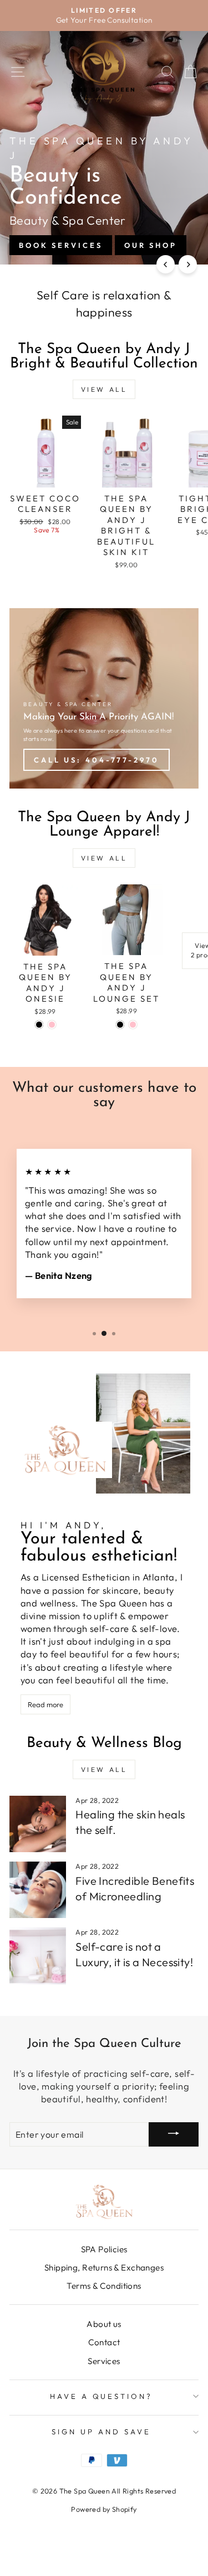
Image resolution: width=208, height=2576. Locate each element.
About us (104, 2324)
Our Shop (151, 245)
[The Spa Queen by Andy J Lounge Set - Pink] (133, 1025)
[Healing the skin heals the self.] (38, 1824)
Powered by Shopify (104, 2509)
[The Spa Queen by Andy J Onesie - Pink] (52, 1025)
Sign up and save (101, 2432)
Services (104, 2361)
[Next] (188, 264)
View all (104, 389)
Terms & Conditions (104, 2286)
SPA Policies (104, 2249)
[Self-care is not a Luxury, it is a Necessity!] (38, 1956)
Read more (45, 1704)
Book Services (61, 245)
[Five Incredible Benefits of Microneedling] (38, 1890)
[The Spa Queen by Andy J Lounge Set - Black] (120, 1025)
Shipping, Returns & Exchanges (104, 2267)
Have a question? (102, 2396)
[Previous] (166, 264)
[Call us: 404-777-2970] (104, 698)
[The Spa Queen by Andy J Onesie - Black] (39, 1025)
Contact (104, 2342)
